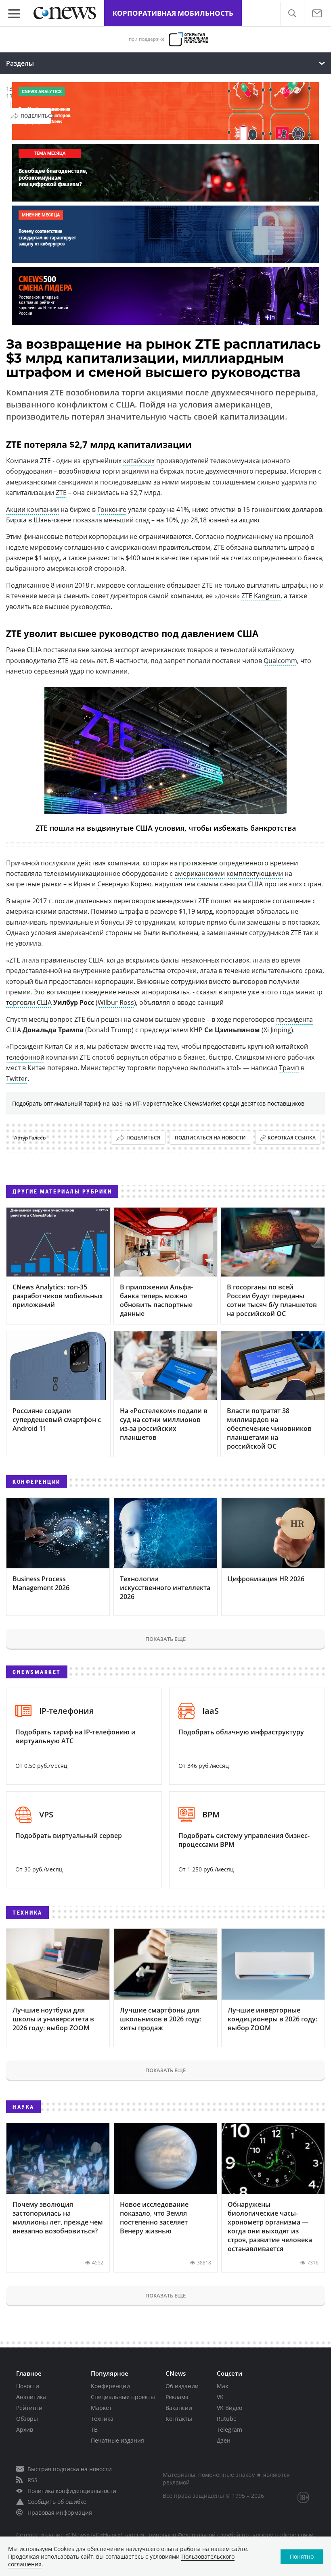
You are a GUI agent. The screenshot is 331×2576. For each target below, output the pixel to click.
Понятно (302, 2556)
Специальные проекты (123, 2397)
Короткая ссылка (292, 1138)
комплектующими (255, 873)
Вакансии (179, 2408)
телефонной (25, 1057)
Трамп (289, 1068)
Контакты (179, 2419)
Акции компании (32, 509)
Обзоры (27, 2419)
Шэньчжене (52, 520)
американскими (200, 873)
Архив (25, 2429)
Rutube (227, 2419)
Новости (28, 2386)
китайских (139, 461)
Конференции (110, 2386)
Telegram (229, 2429)
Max (222, 2386)
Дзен (224, 2440)
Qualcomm (280, 661)
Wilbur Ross (116, 1002)
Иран (82, 884)
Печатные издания (117, 2440)
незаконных (200, 960)
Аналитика (31, 2397)
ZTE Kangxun (261, 596)
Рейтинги (29, 2408)
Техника (102, 2419)
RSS (32, 2480)
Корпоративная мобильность (173, 13)
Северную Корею (124, 884)
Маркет (101, 2408)
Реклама (177, 2397)
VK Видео (229, 2408)
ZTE (61, 493)
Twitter (17, 1079)
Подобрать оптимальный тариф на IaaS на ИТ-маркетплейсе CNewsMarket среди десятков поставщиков (158, 1103)
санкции (233, 884)
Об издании (182, 2386)
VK (220, 2397)
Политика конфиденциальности (72, 2491)
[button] (292, 14)
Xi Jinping (277, 1030)
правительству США (72, 960)
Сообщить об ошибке (57, 2502)
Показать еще (165, 1639)
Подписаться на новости (210, 1138)
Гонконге (112, 509)
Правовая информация (60, 2513)
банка (313, 558)
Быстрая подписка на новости (70, 2469)
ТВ (94, 2429)
